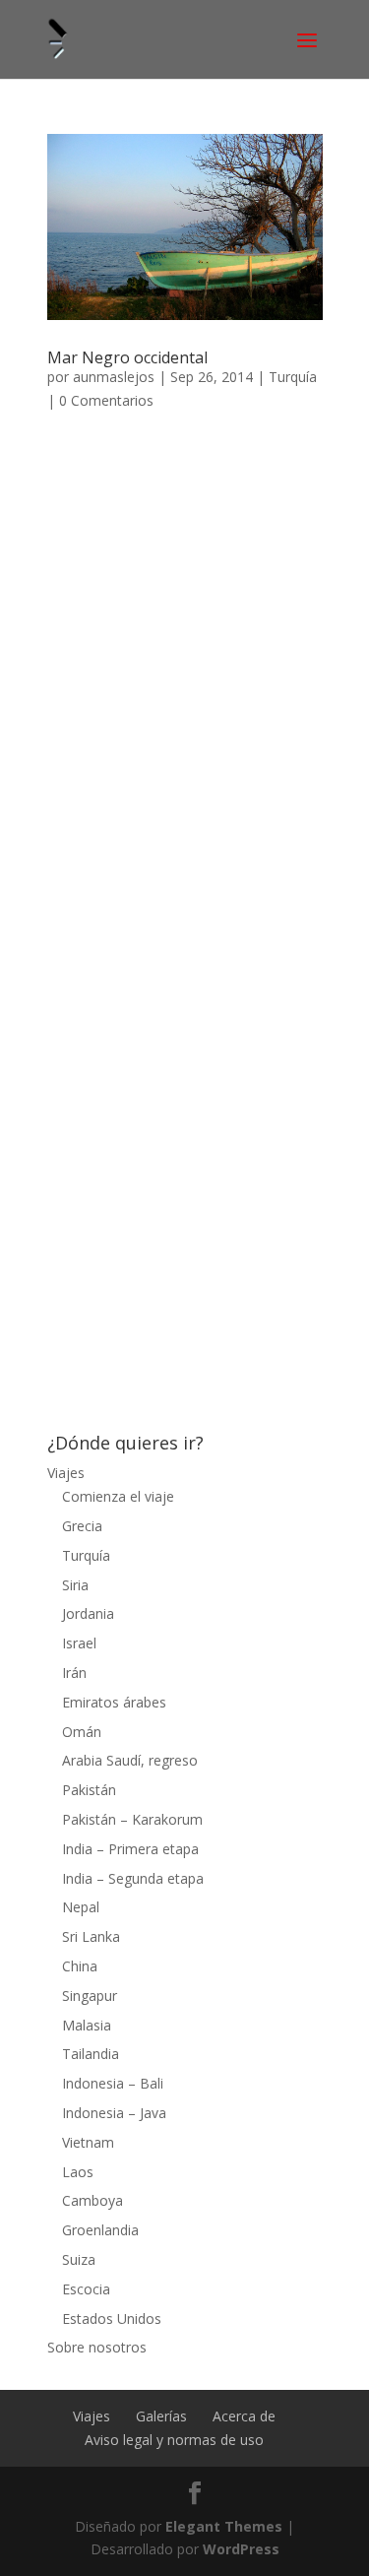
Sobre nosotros (97, 2347)
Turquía (293, 377)
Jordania (88, 1613)
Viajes (66, 1473)
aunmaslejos (114, 377)
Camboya (92, 2200)
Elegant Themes (224, 2526)
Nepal (81, 1907)
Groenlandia (100, 2230)
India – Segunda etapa (133, 1878)
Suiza (79, 2259)
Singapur (90, 1996)
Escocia (86, 2289)
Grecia (82, 1526)
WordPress (241, 2549)
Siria (75, 1585)
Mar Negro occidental (127, 357)
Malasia (87, 2025)
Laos (78, 2172)
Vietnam (88, 2142)
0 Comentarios (106, 400)
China (80, 1966)
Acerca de (244, 2416)
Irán (74, 1673)
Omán (82, 1732)
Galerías (161, 2416)
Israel (79, 1643)
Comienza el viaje (118, 1496)
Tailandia (91, 2054)
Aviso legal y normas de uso (174, 2440)
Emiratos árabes (114, 1702)
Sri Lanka (91, 1936)
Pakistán (89, 1790)
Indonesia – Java (114, 2113)
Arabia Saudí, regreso (130, 1760)
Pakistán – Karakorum (132, 1819)
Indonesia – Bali (113, 2083)
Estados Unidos (112, 2318)
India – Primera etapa (130, 1849)
